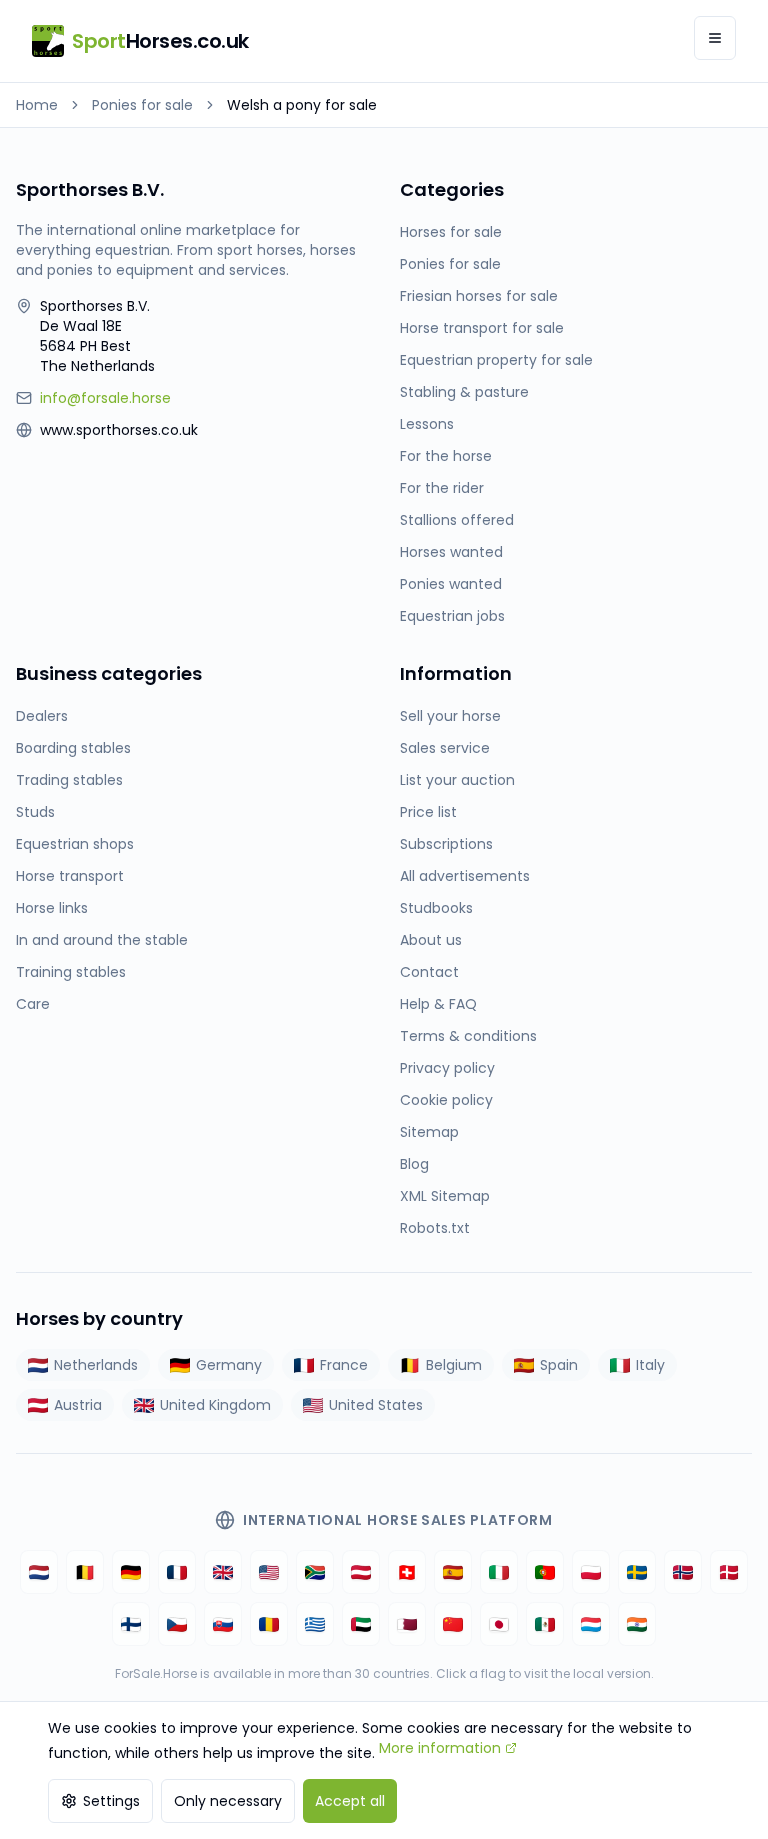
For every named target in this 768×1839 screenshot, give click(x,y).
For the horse (446, 456)
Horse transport (70, 876)
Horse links (52, 908)
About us (431, 940)
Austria (78, 1405)
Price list (428, 812)
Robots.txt (435, 1228)
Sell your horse (450, 716)
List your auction (457, 780)
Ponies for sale (142, 105)
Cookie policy (446, 1100)
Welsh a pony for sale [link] (302, 105)
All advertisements (465, 876)
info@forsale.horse (105, 398)
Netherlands (96, 1365)
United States (376, 1405)
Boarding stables (73, 748)
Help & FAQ (438, 1004)
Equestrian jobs (452, 616)
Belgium (454, 1365)
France (344, 1365)
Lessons (427, 424)
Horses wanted (451, 552)
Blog (414, 1164)
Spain (559, 1365)
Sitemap (429, 1132)
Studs (35, 812)
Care (33, 1004)
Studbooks (436, 908)
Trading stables (69, 780)
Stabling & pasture (464, 392)
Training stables (71, 972)
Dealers (42, 716)
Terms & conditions (468, 1036)
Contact (429, 972)
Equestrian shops (75, 844)
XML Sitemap (445, 1196)
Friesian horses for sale (479, 296)
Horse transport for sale (482, 328)
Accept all (350, 1801)
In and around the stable (102, 940)
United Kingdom (215, 1405)
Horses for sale (451, 232)
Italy (650, 1365)
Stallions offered (457, 520)
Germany (229, 1365)
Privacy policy (447, 1068)
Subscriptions (446, 844)
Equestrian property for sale (496, 360)
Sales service (445, 748)
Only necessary (228, 1801)
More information (440, 1748)
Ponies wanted (451, 584)
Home (37, 105)
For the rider (442, 488)
